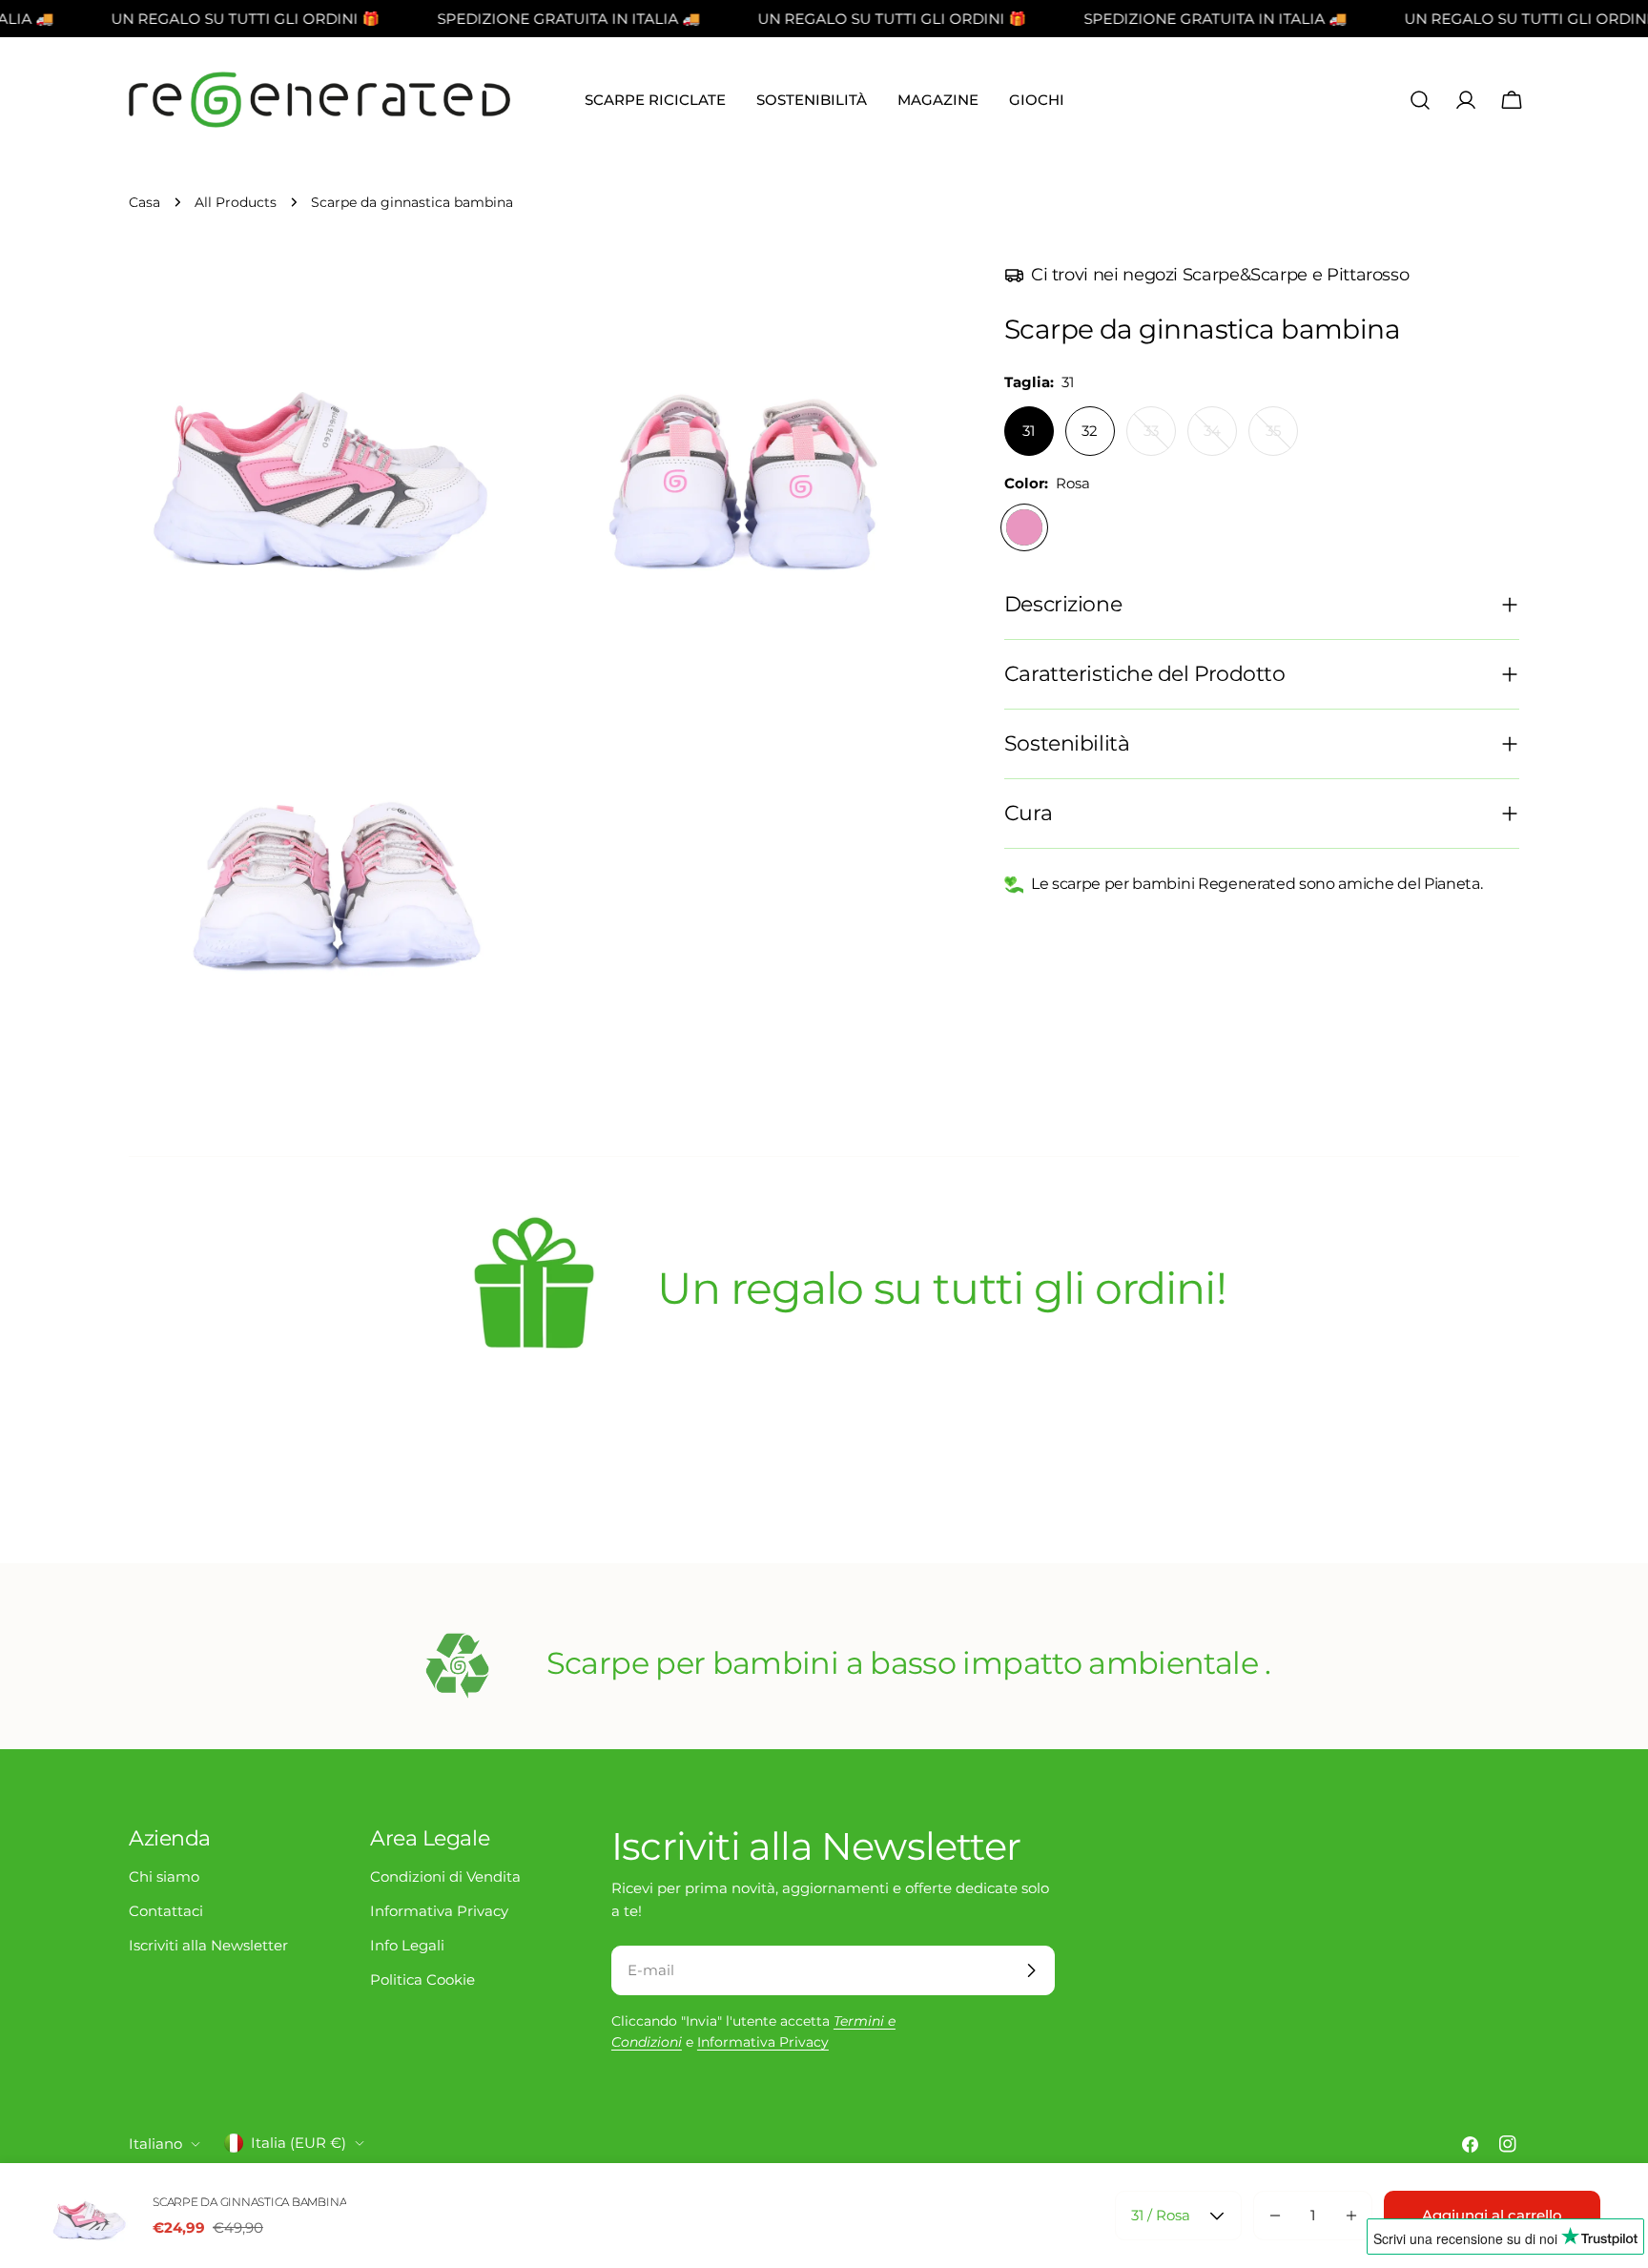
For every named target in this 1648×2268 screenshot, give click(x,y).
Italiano (155, 2144)
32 (1090, 431)
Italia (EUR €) (299, 2143)
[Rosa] (1024, 527)
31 (1029, 431)
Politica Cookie (422, 1979)
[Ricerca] (1420, 100)
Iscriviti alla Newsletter (208, 1945)
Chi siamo (164, 1876)
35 (1282, 439)
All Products (236, 202)
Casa (144, 202)
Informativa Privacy (439, 1911)
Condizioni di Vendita (445, 1876)
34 (1220, 439)
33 (1160, 439)
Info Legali (407, 1945)
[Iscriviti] (1031, 1970)
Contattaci (166, 1911)
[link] (534, 1292)
